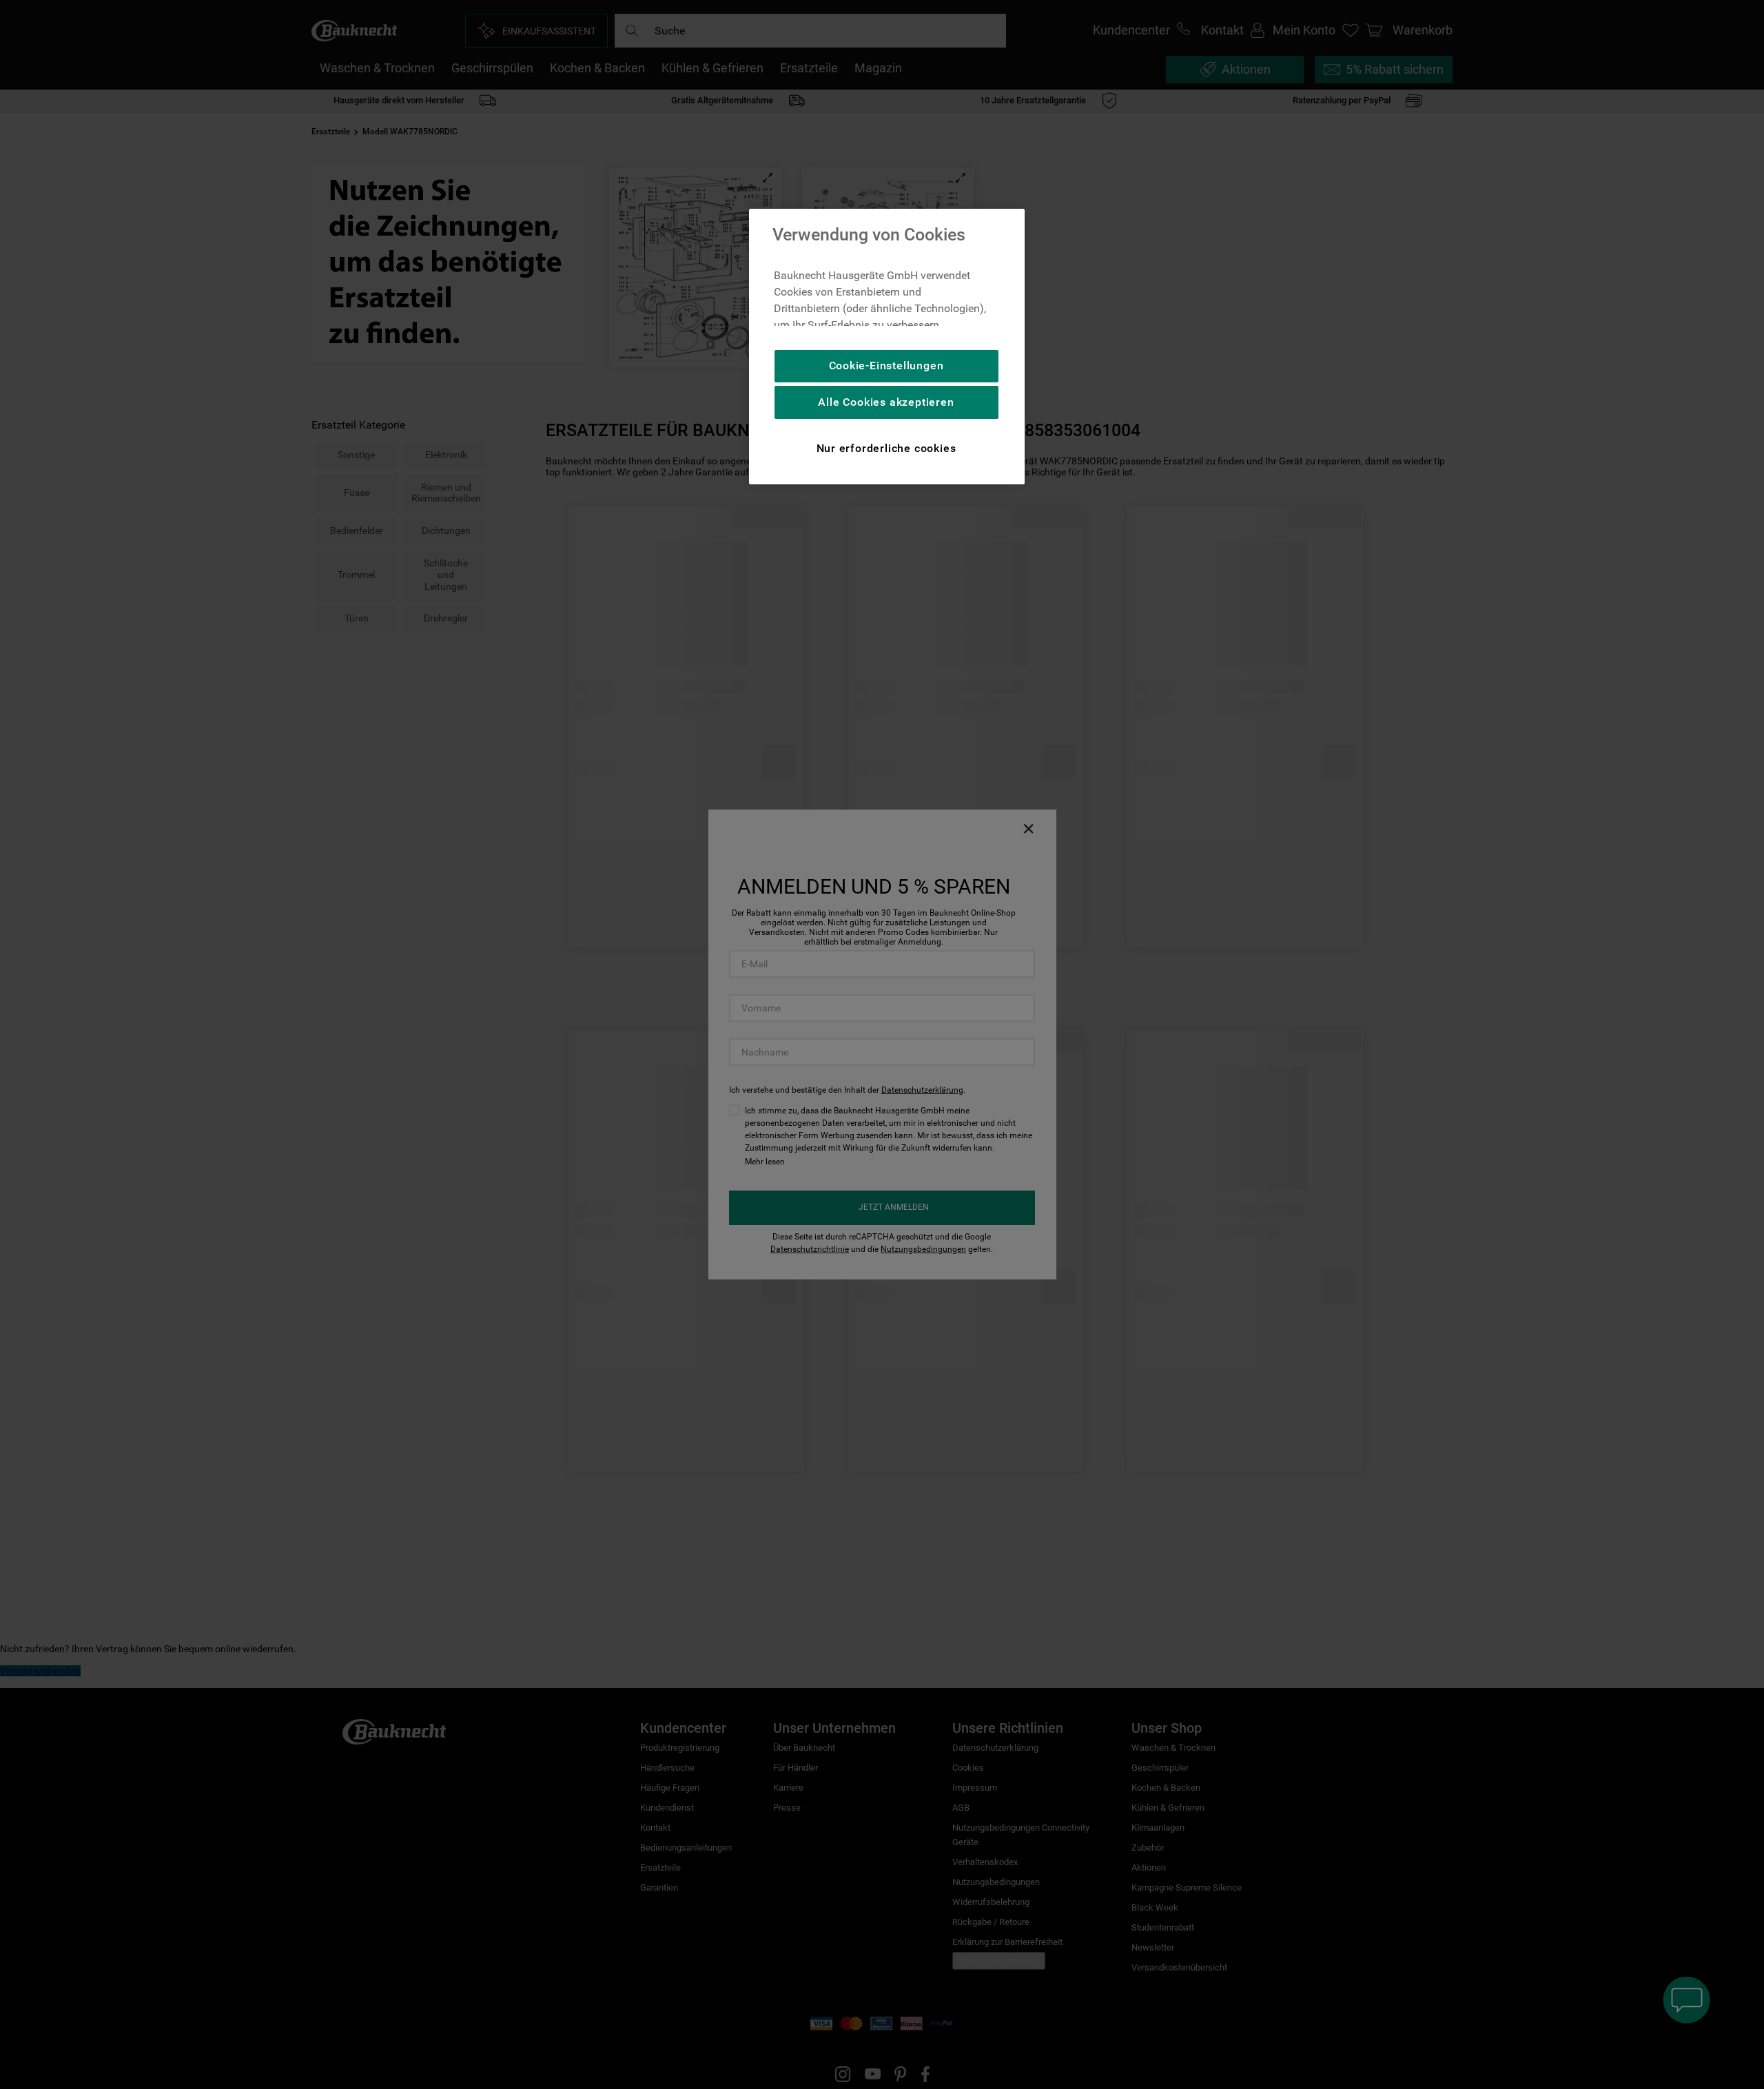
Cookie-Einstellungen (886, 366)
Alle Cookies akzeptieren (886, 402)
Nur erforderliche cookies (886, 448)
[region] (887, 347)
